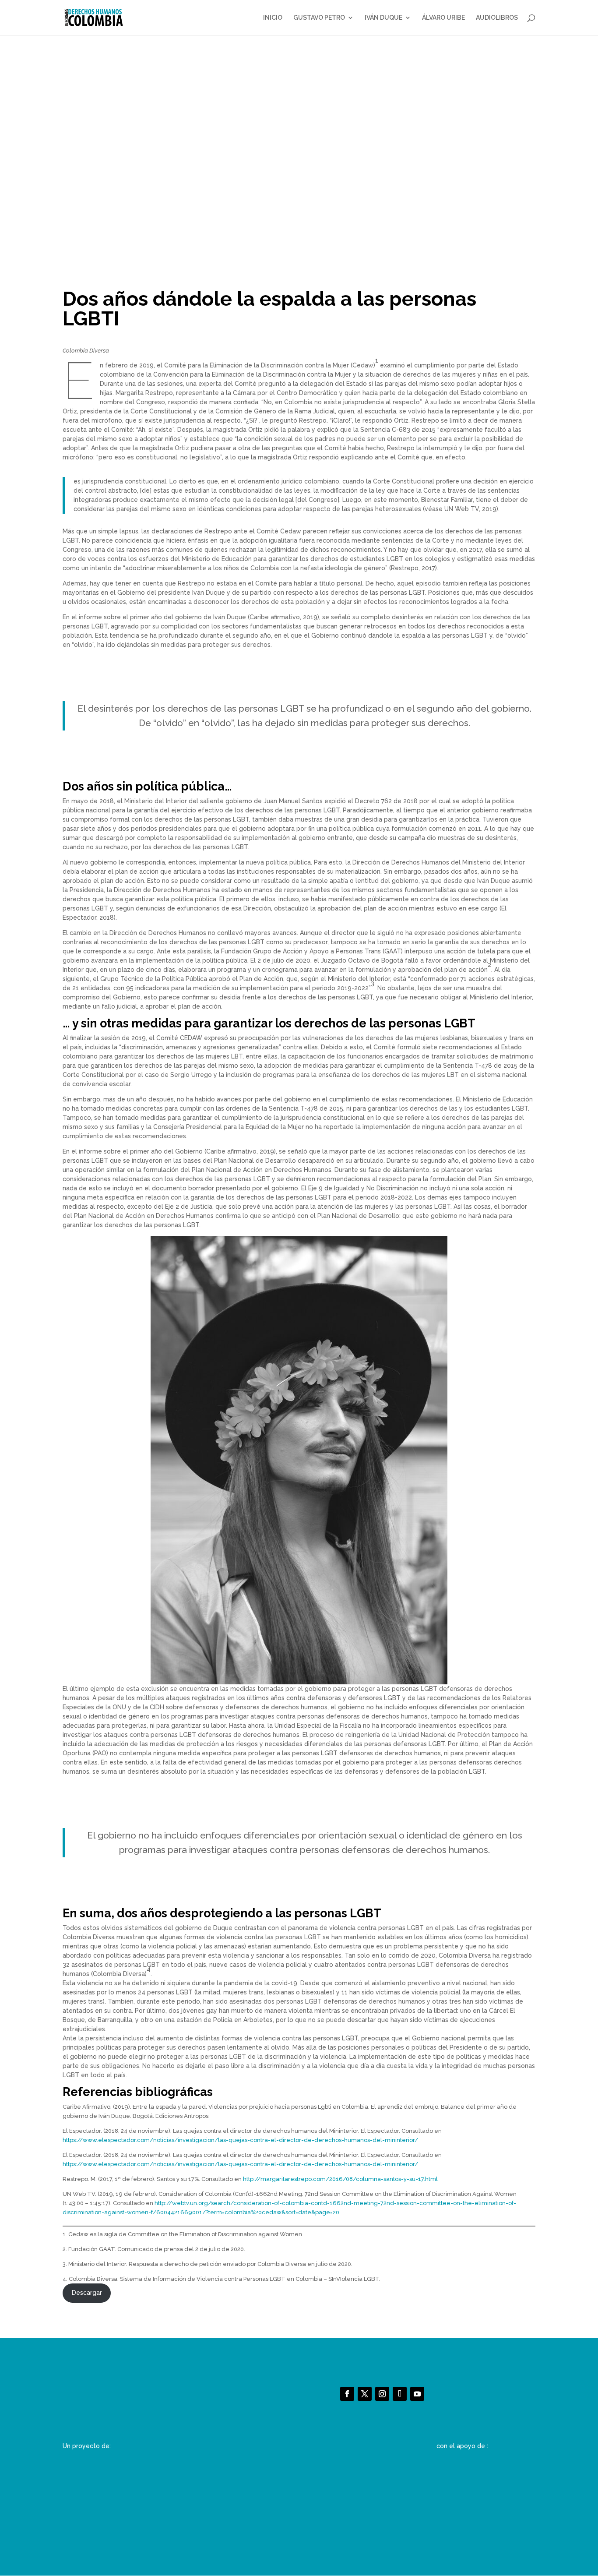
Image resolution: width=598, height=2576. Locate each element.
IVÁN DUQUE (383, 18)
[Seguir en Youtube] (417, 2394)
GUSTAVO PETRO (319, 18)
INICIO (273, 18)
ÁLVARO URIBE (443, 18)
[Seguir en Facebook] (347, 2394)
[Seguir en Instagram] (382, 2394)
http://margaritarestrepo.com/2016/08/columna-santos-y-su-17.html (340, 2179)
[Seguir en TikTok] (400, 2394)
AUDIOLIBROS (497, 18)
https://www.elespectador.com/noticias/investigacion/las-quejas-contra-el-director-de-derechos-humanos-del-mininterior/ (240, 2140)
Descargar (87, 2293)
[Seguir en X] (365, 2394)
